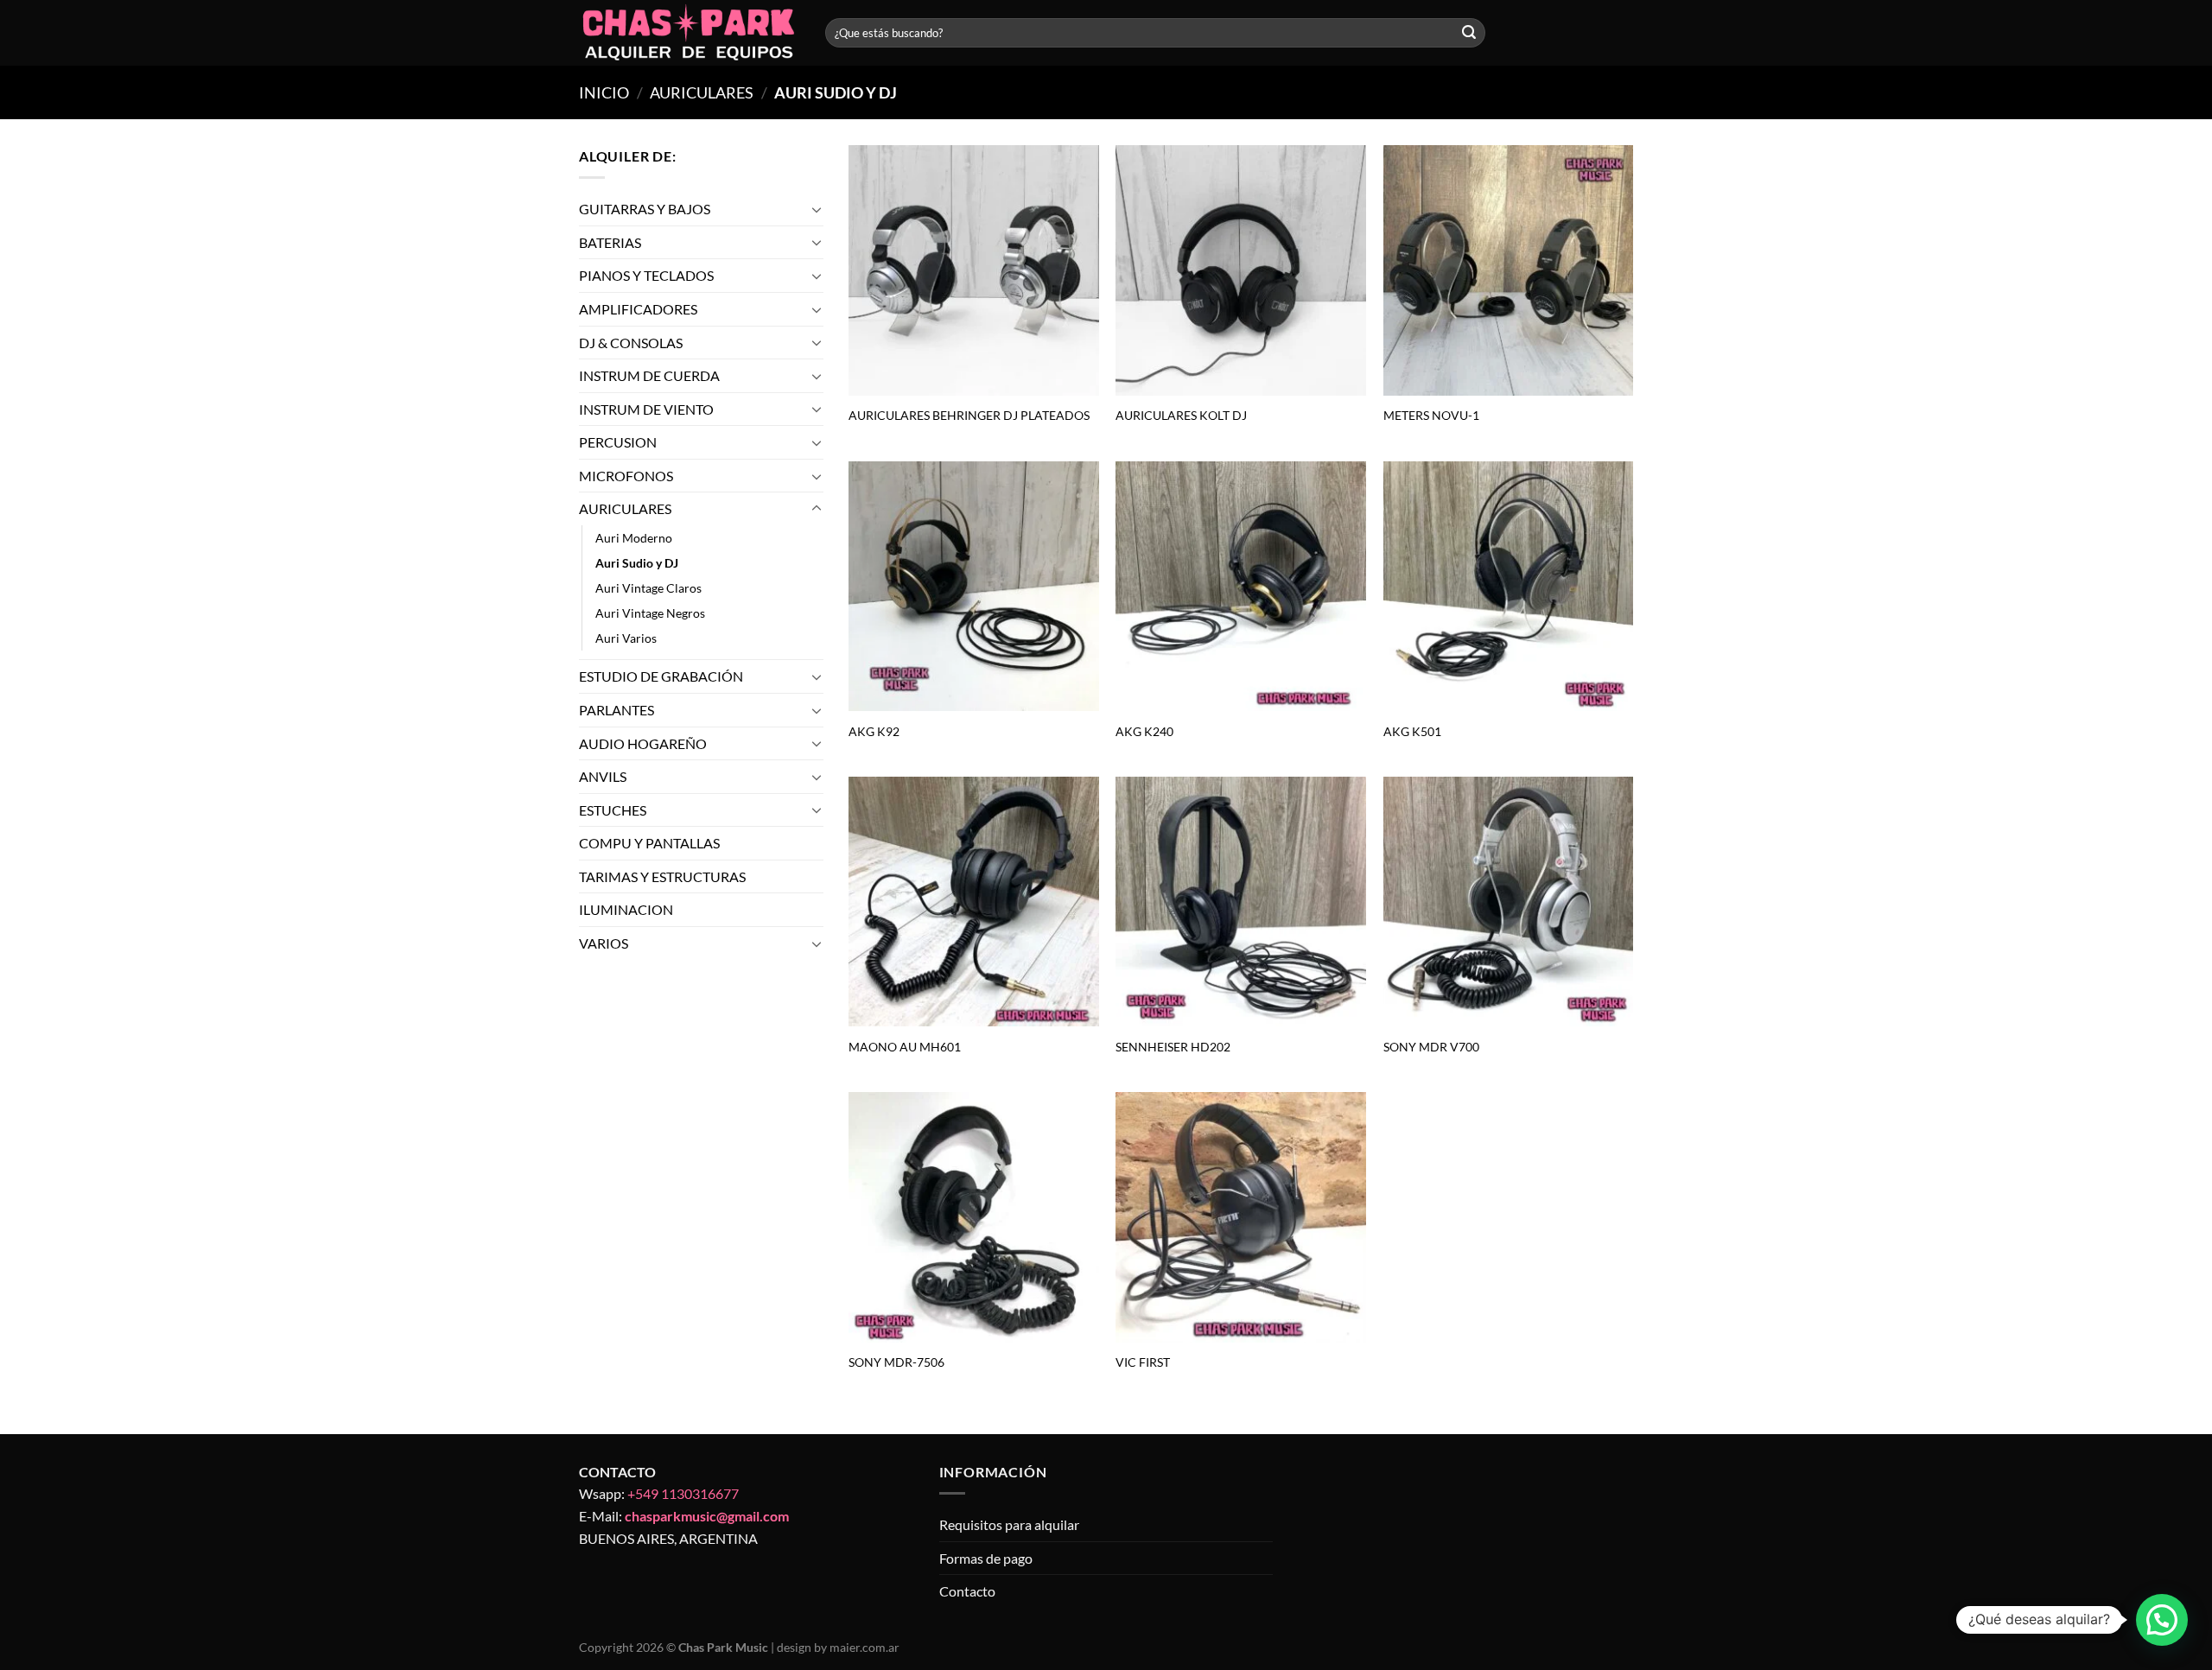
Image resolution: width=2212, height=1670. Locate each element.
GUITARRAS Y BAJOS (645, 209)
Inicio (604, 92)
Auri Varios (626, 638)
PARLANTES (617, 710)
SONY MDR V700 (1431, 1047)
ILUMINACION (626, 910)
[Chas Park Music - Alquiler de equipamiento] (689, 33)
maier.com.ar (864, 1647)
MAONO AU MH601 (905, 1047)
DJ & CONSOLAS (631, 343)
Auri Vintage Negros (650, 613)
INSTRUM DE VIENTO (646, 409)
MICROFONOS (626, 476)
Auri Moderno (634, 538)
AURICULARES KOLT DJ (1181, 415)
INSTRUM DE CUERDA (649, 375)
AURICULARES (702, 92)
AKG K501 (1412, 731)
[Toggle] (817, 209)
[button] (2162, 1620)
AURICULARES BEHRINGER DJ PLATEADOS (969, 415)
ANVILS (603, 776)
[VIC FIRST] (1241, 1217)
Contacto (967, 1591)
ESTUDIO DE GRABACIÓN (661, 676)
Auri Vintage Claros (648, 588)
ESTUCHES (613, 810)
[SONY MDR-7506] (974, 1217)
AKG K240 (1144, 731)
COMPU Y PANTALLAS (649, 843)
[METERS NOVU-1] (1509, 270)
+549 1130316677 (683, 1493)
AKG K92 (874, 731)
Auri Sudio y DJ (637, 563)
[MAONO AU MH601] (974, 902)
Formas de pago (986, 1558)
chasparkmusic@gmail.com (707, 1516)
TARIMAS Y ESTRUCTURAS (662, 876)
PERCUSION (618, 442)
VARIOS (604, 943)
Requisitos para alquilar (1009, 1524)
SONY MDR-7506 (896, 1362)
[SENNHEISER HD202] (1241, 902)
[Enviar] (1469, 33)
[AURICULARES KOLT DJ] (1241, 270)
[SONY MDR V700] (1509, 902)
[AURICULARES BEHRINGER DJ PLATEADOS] (974, 270)
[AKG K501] (1509, 587)
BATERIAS (610, 242)
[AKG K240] (1241, 587)
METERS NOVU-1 (1431, 415)
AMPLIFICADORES (638, 309)
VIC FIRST (1143, 1362)
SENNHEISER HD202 (1173, 1047)
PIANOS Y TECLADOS (646, 275)
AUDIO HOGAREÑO (643, 743)
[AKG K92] (974, 587)
